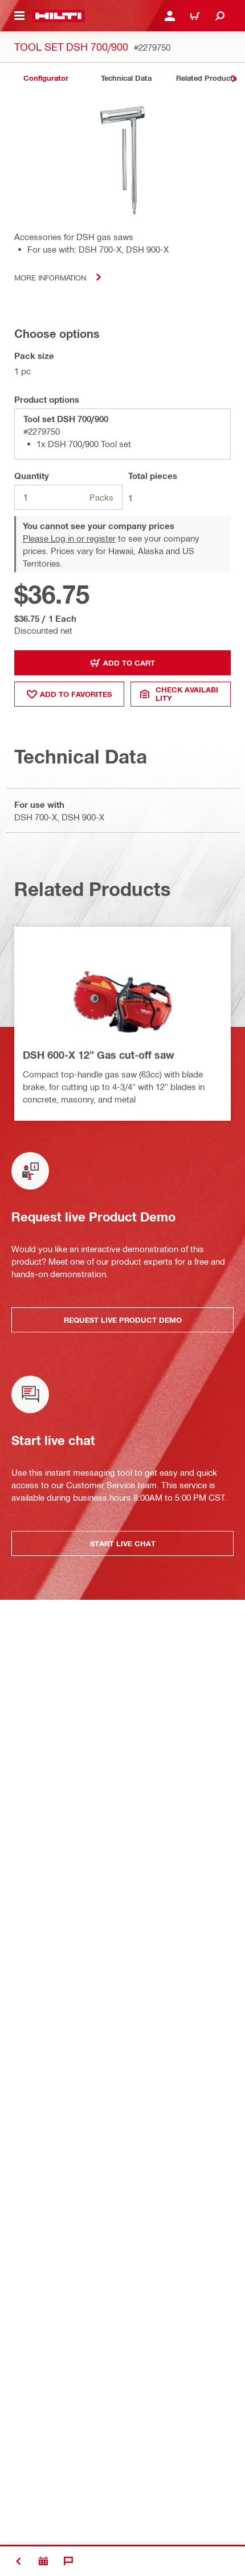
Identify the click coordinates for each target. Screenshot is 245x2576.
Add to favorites (76, 694)
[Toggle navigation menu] (19, 16)
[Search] (220, 16)
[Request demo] (43, 2561)
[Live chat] (68, 2561)
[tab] (46, 78)
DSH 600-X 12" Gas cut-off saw (99, 1055)
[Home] (58, 16)
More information (50, 277)
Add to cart (129, 663)
